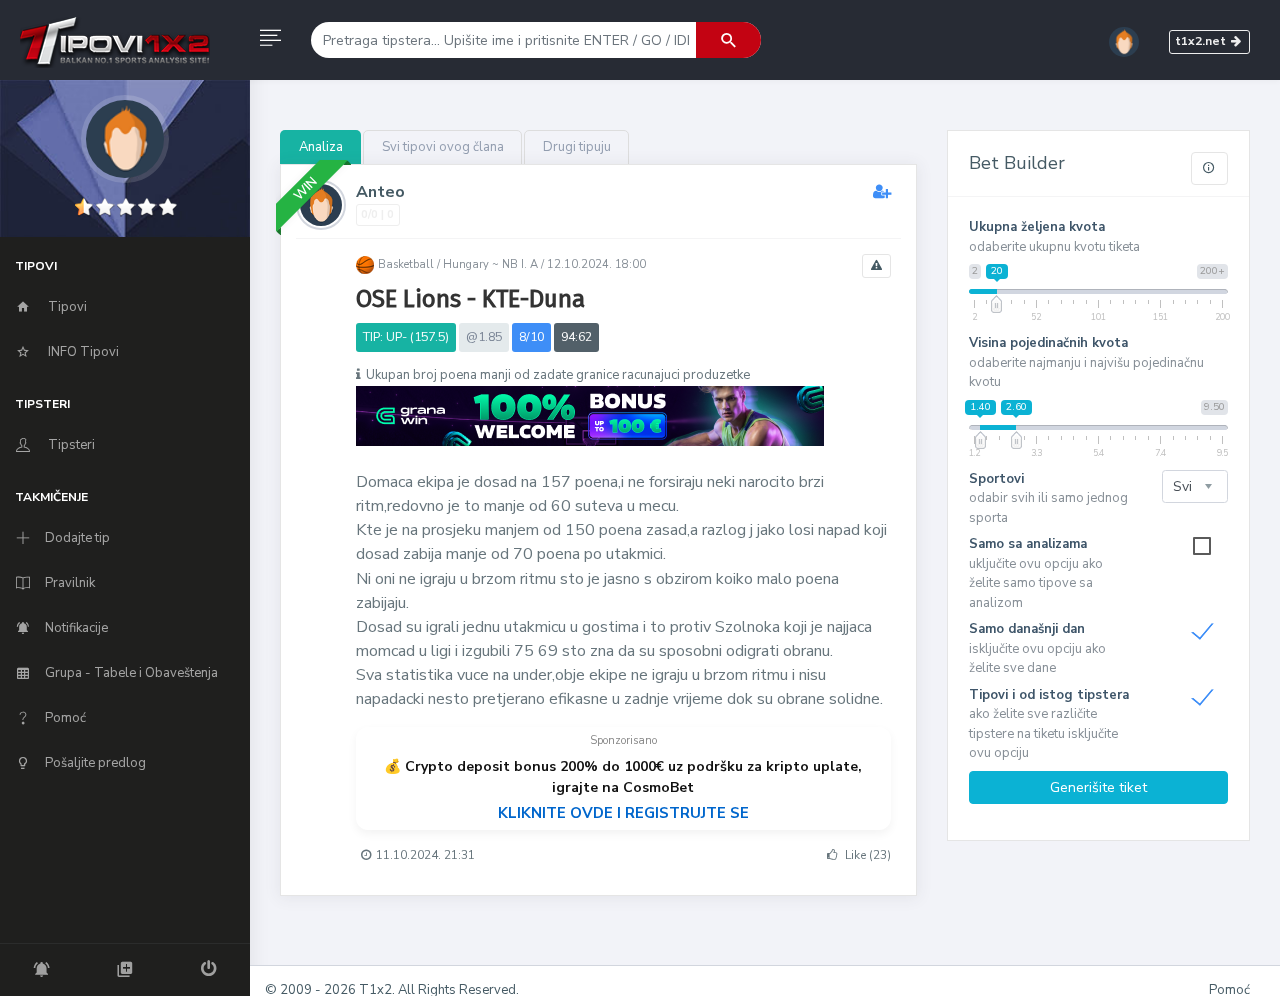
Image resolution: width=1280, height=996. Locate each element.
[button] (270, 40)
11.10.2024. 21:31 (425, 855)
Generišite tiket (1098, 787)
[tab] (320, 148)
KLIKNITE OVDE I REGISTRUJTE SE (623, 813)
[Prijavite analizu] (876, 266)
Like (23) (866, 855)
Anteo (380, 192)
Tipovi (66, 306)
